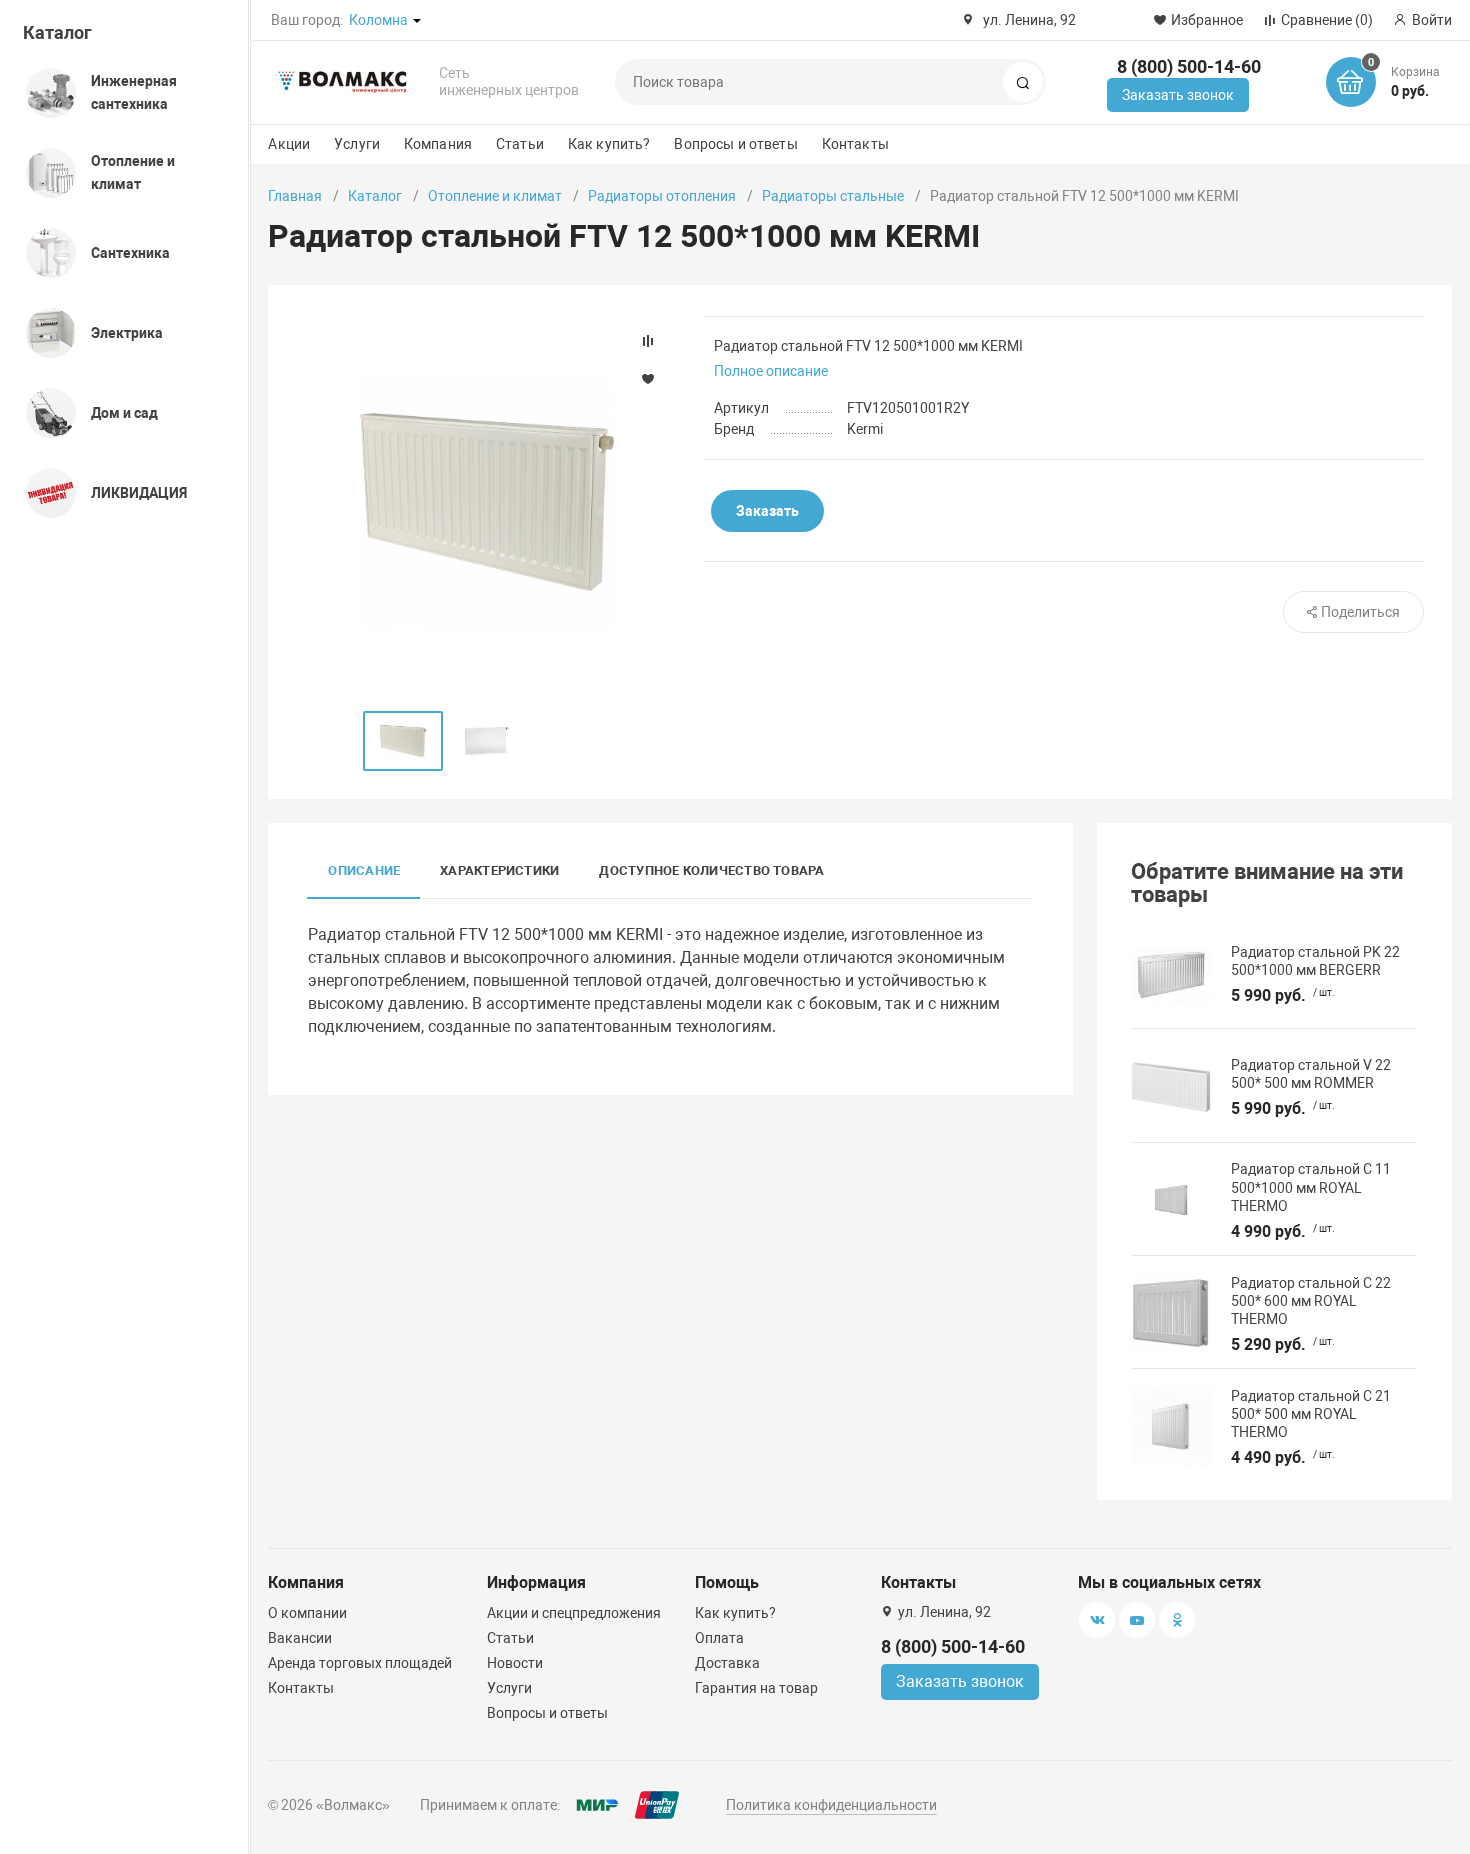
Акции (289, 144)
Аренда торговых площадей (360, 1663)
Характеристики (499, 870)
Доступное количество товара (711, 870)
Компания (438, 144)
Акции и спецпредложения (574, 1613)
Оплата (719, 1638)
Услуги (357, 144)
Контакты (855, 144)
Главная (295, 196)
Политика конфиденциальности (831, 1805)
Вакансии (300, 1638)
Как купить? (609, 144)
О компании (307, 1613)
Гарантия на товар (756, 1688)
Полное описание (771, 371)
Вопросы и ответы (735, 144)
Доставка (727, 1663)
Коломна (378, 20)
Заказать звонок (1178, 95)
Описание (364, 870)
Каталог (57, 32)
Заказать (767, 511)
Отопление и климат (495, 196)
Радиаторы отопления (662, 196)
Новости (515, 1663)
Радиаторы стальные (833, 196)
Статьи (520, 144)
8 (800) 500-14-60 (1189, 66)
